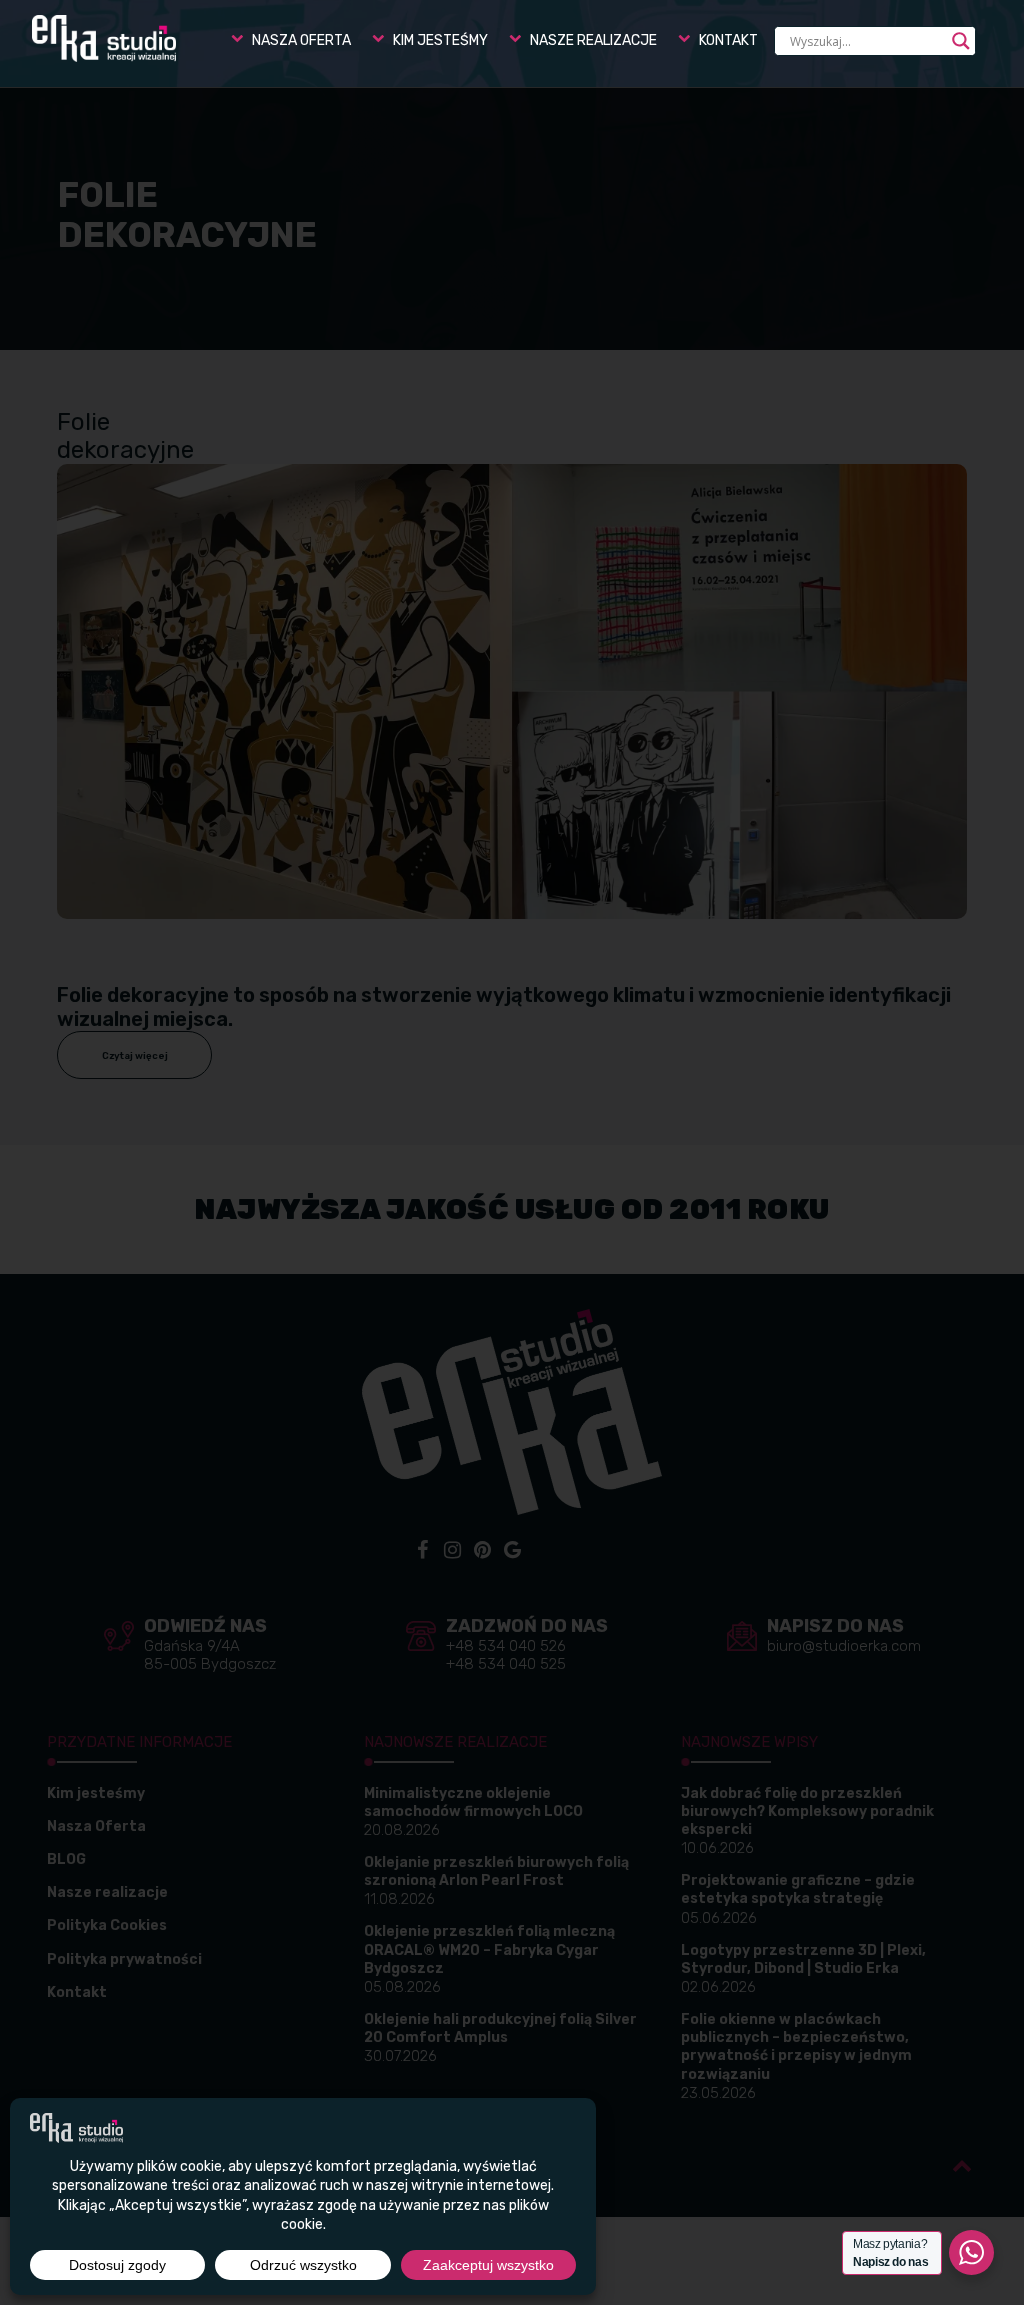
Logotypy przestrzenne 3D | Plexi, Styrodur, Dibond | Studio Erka (803, 1959)
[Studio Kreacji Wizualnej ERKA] (104, 38)
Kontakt (77, 1992)
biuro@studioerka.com (844, 1646)
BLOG (66, 1859)
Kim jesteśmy (96, 1793)
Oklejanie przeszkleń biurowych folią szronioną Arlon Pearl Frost (496, 1871)
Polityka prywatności (124, 1959)
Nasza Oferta (96, 1826)
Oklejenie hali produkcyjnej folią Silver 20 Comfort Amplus (500, 2028)
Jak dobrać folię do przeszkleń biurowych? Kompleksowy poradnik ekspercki (807, 1811)
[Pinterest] (482, 1550)
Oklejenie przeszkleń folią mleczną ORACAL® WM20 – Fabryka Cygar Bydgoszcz (489, 1949)
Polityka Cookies (107, 1925)
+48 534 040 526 (506, 1646)
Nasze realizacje (107, 1892)
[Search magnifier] (961, 41)
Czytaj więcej (135, 1055)
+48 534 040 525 (506, 1664)
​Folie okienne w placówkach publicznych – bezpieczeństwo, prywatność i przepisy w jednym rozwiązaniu (796, 2047)
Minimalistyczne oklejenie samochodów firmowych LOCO (473, 1802)
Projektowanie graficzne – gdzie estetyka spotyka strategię (798, 1889)
